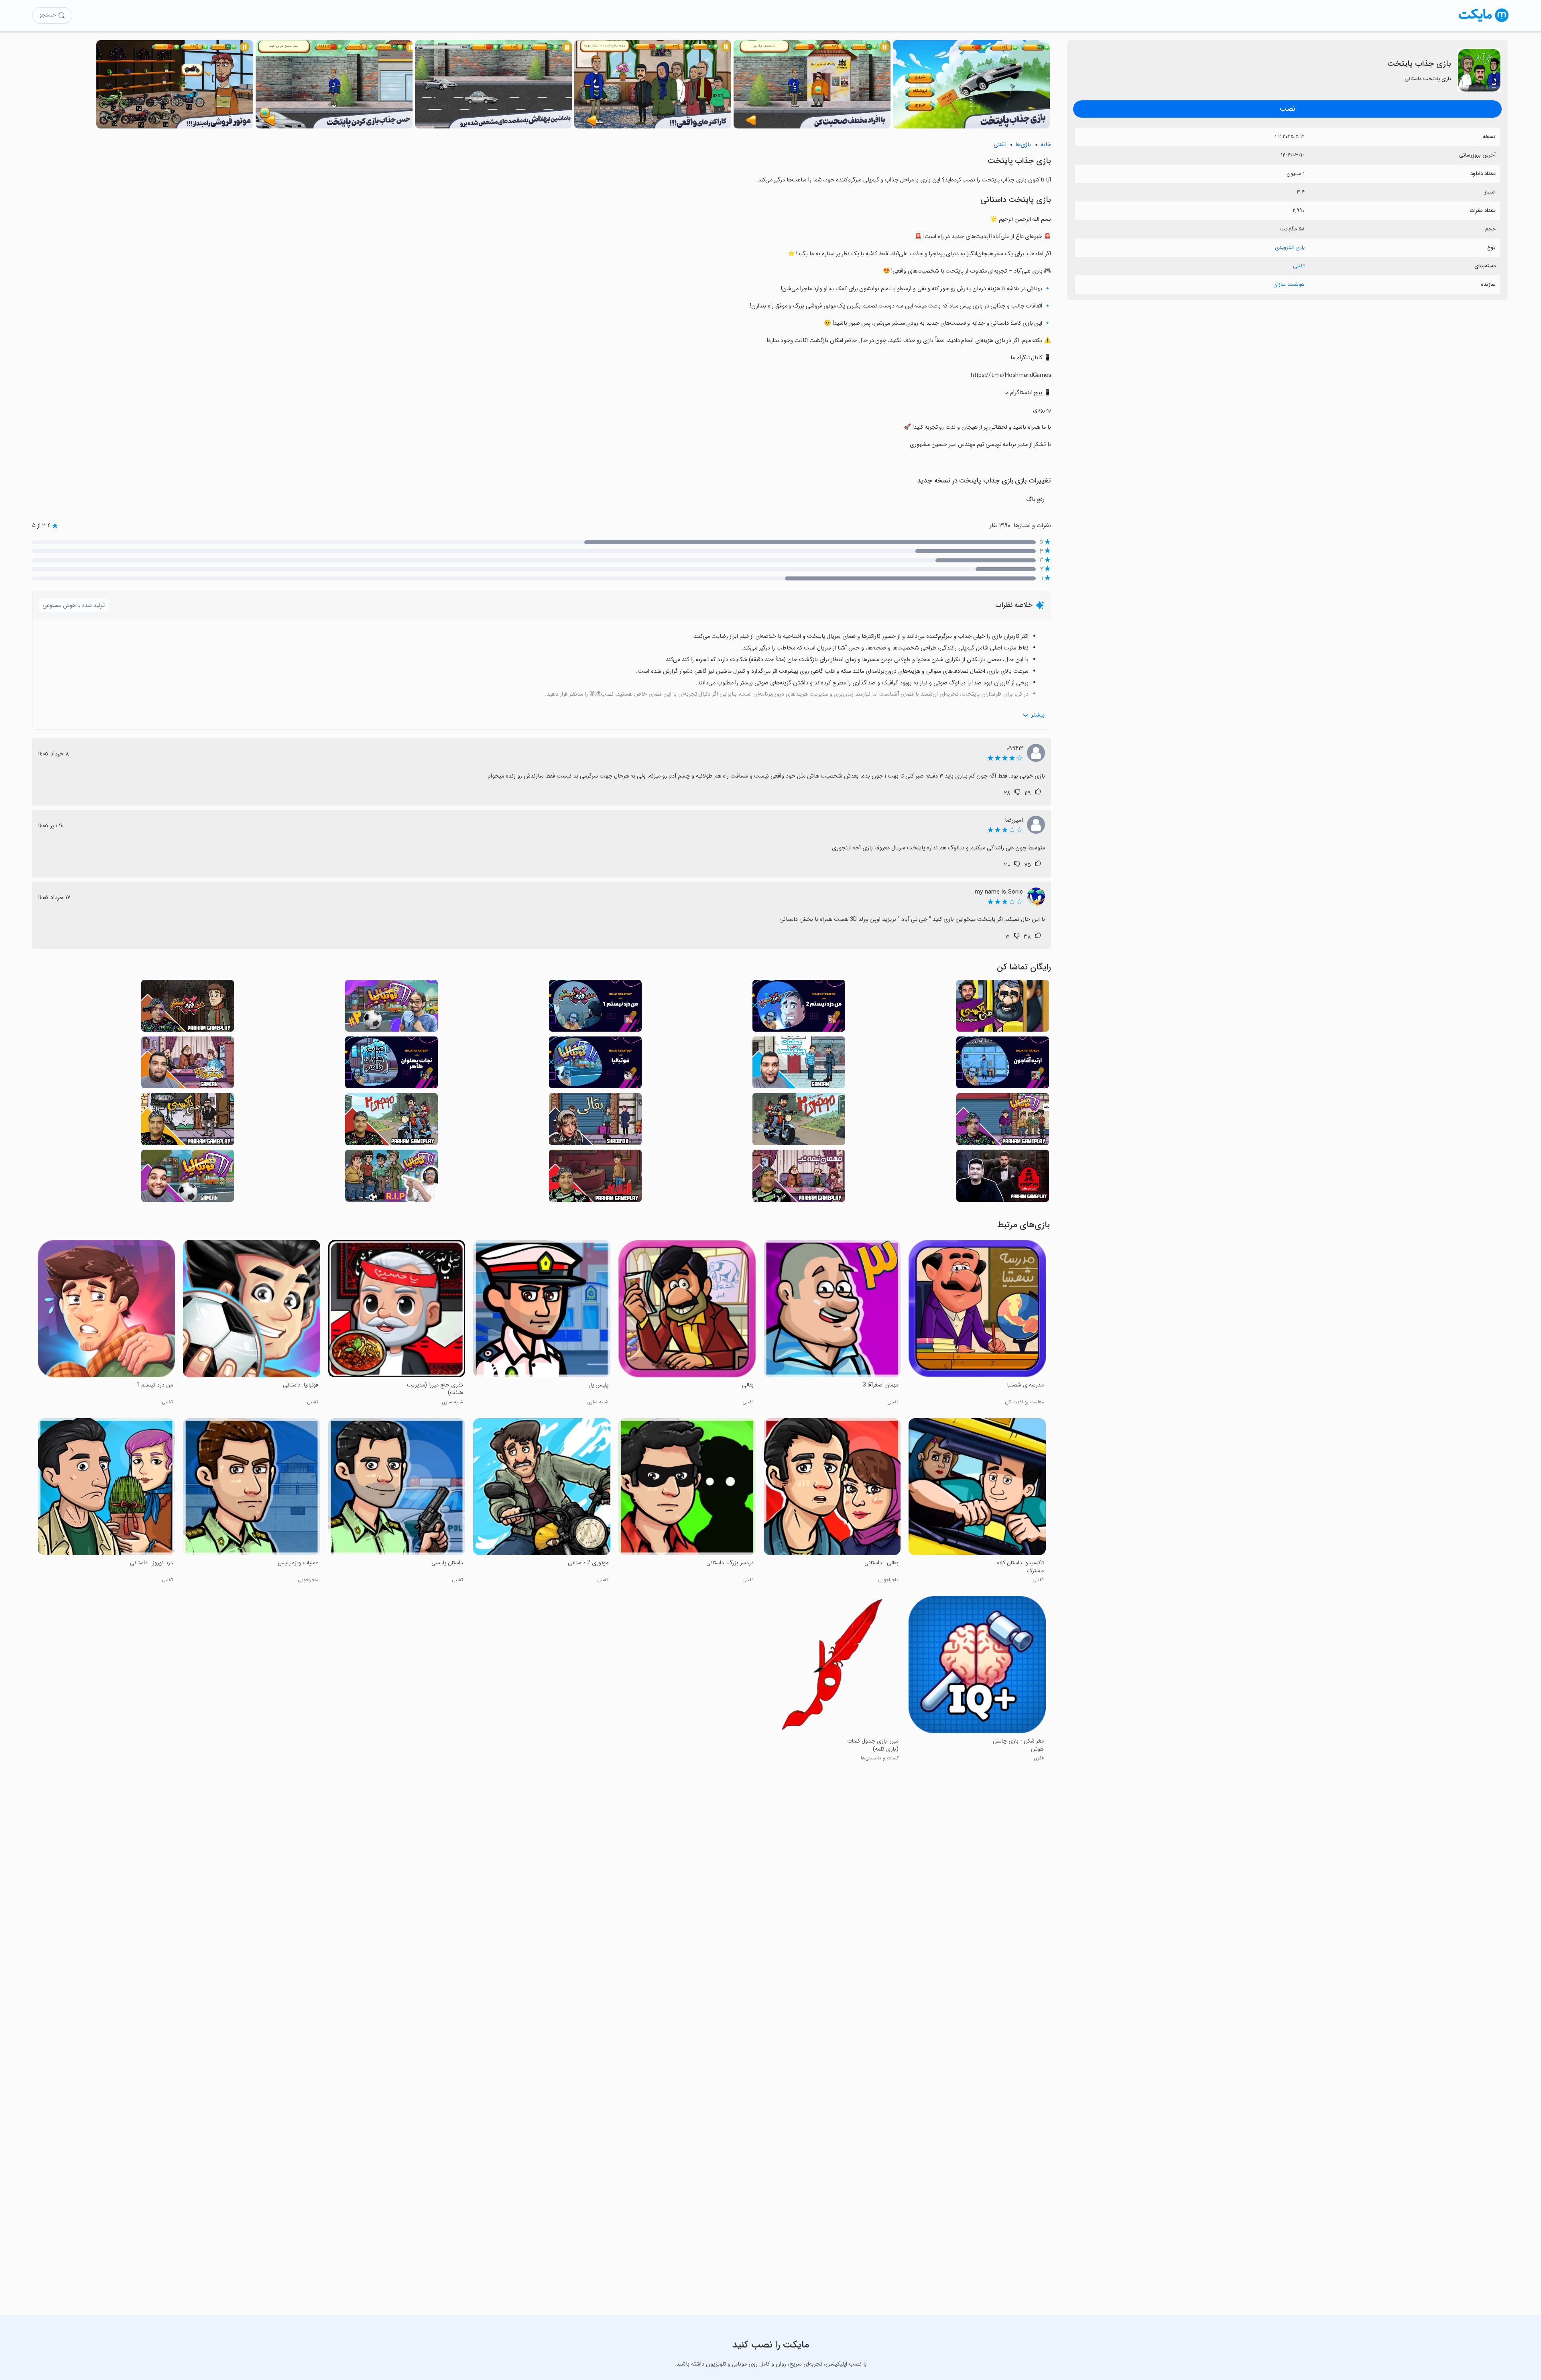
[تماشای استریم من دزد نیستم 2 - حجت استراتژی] (799, 1008)
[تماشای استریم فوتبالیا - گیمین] (188, 1178)
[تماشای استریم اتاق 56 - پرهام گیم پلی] (595, 1178)
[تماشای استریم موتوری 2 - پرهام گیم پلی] (391, 1121)
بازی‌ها (1023, 145)
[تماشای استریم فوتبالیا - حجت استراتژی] (595, 1065)
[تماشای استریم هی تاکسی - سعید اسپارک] (1003, 1008)
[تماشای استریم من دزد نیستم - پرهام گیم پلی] (188, 1008)
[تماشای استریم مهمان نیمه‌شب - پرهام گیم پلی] (799, 1178)
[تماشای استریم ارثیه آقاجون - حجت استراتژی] (1003, 1065)
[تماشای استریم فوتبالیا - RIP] (391, 1178)
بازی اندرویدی (1290, 247)
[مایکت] (1484, 22)
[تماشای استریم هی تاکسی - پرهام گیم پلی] (188, 1121)
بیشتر (1038, 715)
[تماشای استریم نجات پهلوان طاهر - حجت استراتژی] (391, 1065)
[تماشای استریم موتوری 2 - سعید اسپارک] (799, 1121)
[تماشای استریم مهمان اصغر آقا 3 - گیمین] (188, 1065)
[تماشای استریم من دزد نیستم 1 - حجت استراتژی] (595, 1008)
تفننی (1299, 266)
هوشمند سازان (1289, 284)
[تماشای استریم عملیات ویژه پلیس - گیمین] (799, 1065)
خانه (1046, 145)
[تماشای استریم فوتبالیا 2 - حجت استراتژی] (391, 1008)
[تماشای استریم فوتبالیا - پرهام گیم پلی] (1003, 1121)
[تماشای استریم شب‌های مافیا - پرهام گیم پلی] (1003, 1178)
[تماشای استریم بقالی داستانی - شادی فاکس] (595, 1121)
